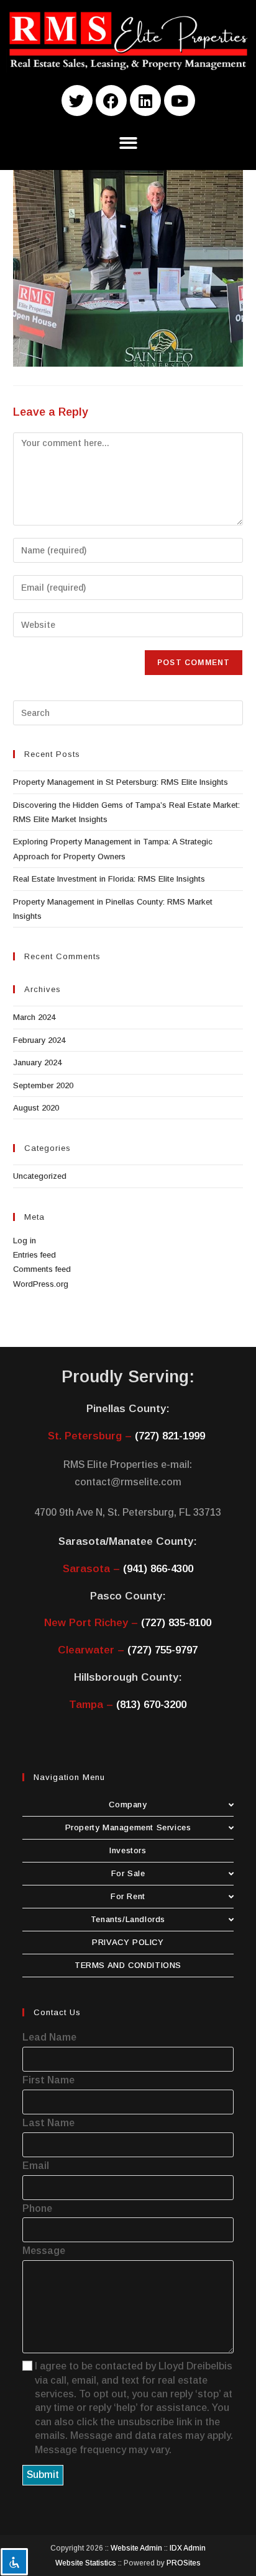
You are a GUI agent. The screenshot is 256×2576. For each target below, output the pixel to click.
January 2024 (37, 1062)
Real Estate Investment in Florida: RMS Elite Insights (109, 879)
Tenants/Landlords (128, 1919)
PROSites (184, 2563)
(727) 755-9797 (162, 1650)
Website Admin (136, 2548)
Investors (128, 1850)
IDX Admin (188, 2548)
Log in (25, 1241)
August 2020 (36, 1108)
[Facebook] (111, 101)
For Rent (128, 1896)
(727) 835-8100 (176, 1623)
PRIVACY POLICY (128, 1942)
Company (128, 1805)
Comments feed (42, 1269)
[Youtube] (180, 101)
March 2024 (34, 1017)
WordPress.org (41, 1284)
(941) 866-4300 (158, 1569)
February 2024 (39, 1040)
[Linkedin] (145, 101)
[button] (128, 143)
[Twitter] (77, 101)
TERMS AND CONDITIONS (128, 1965)
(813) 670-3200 (151, 1705)
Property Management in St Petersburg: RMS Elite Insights (121, 782)
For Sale (128, 1873)
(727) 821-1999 (170, 1436)
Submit (43, 2475)
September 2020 (43, 1085)
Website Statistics (86, 2563)
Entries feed (34, 1255)
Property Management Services (128, 1827)
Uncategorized (40, 1176)
